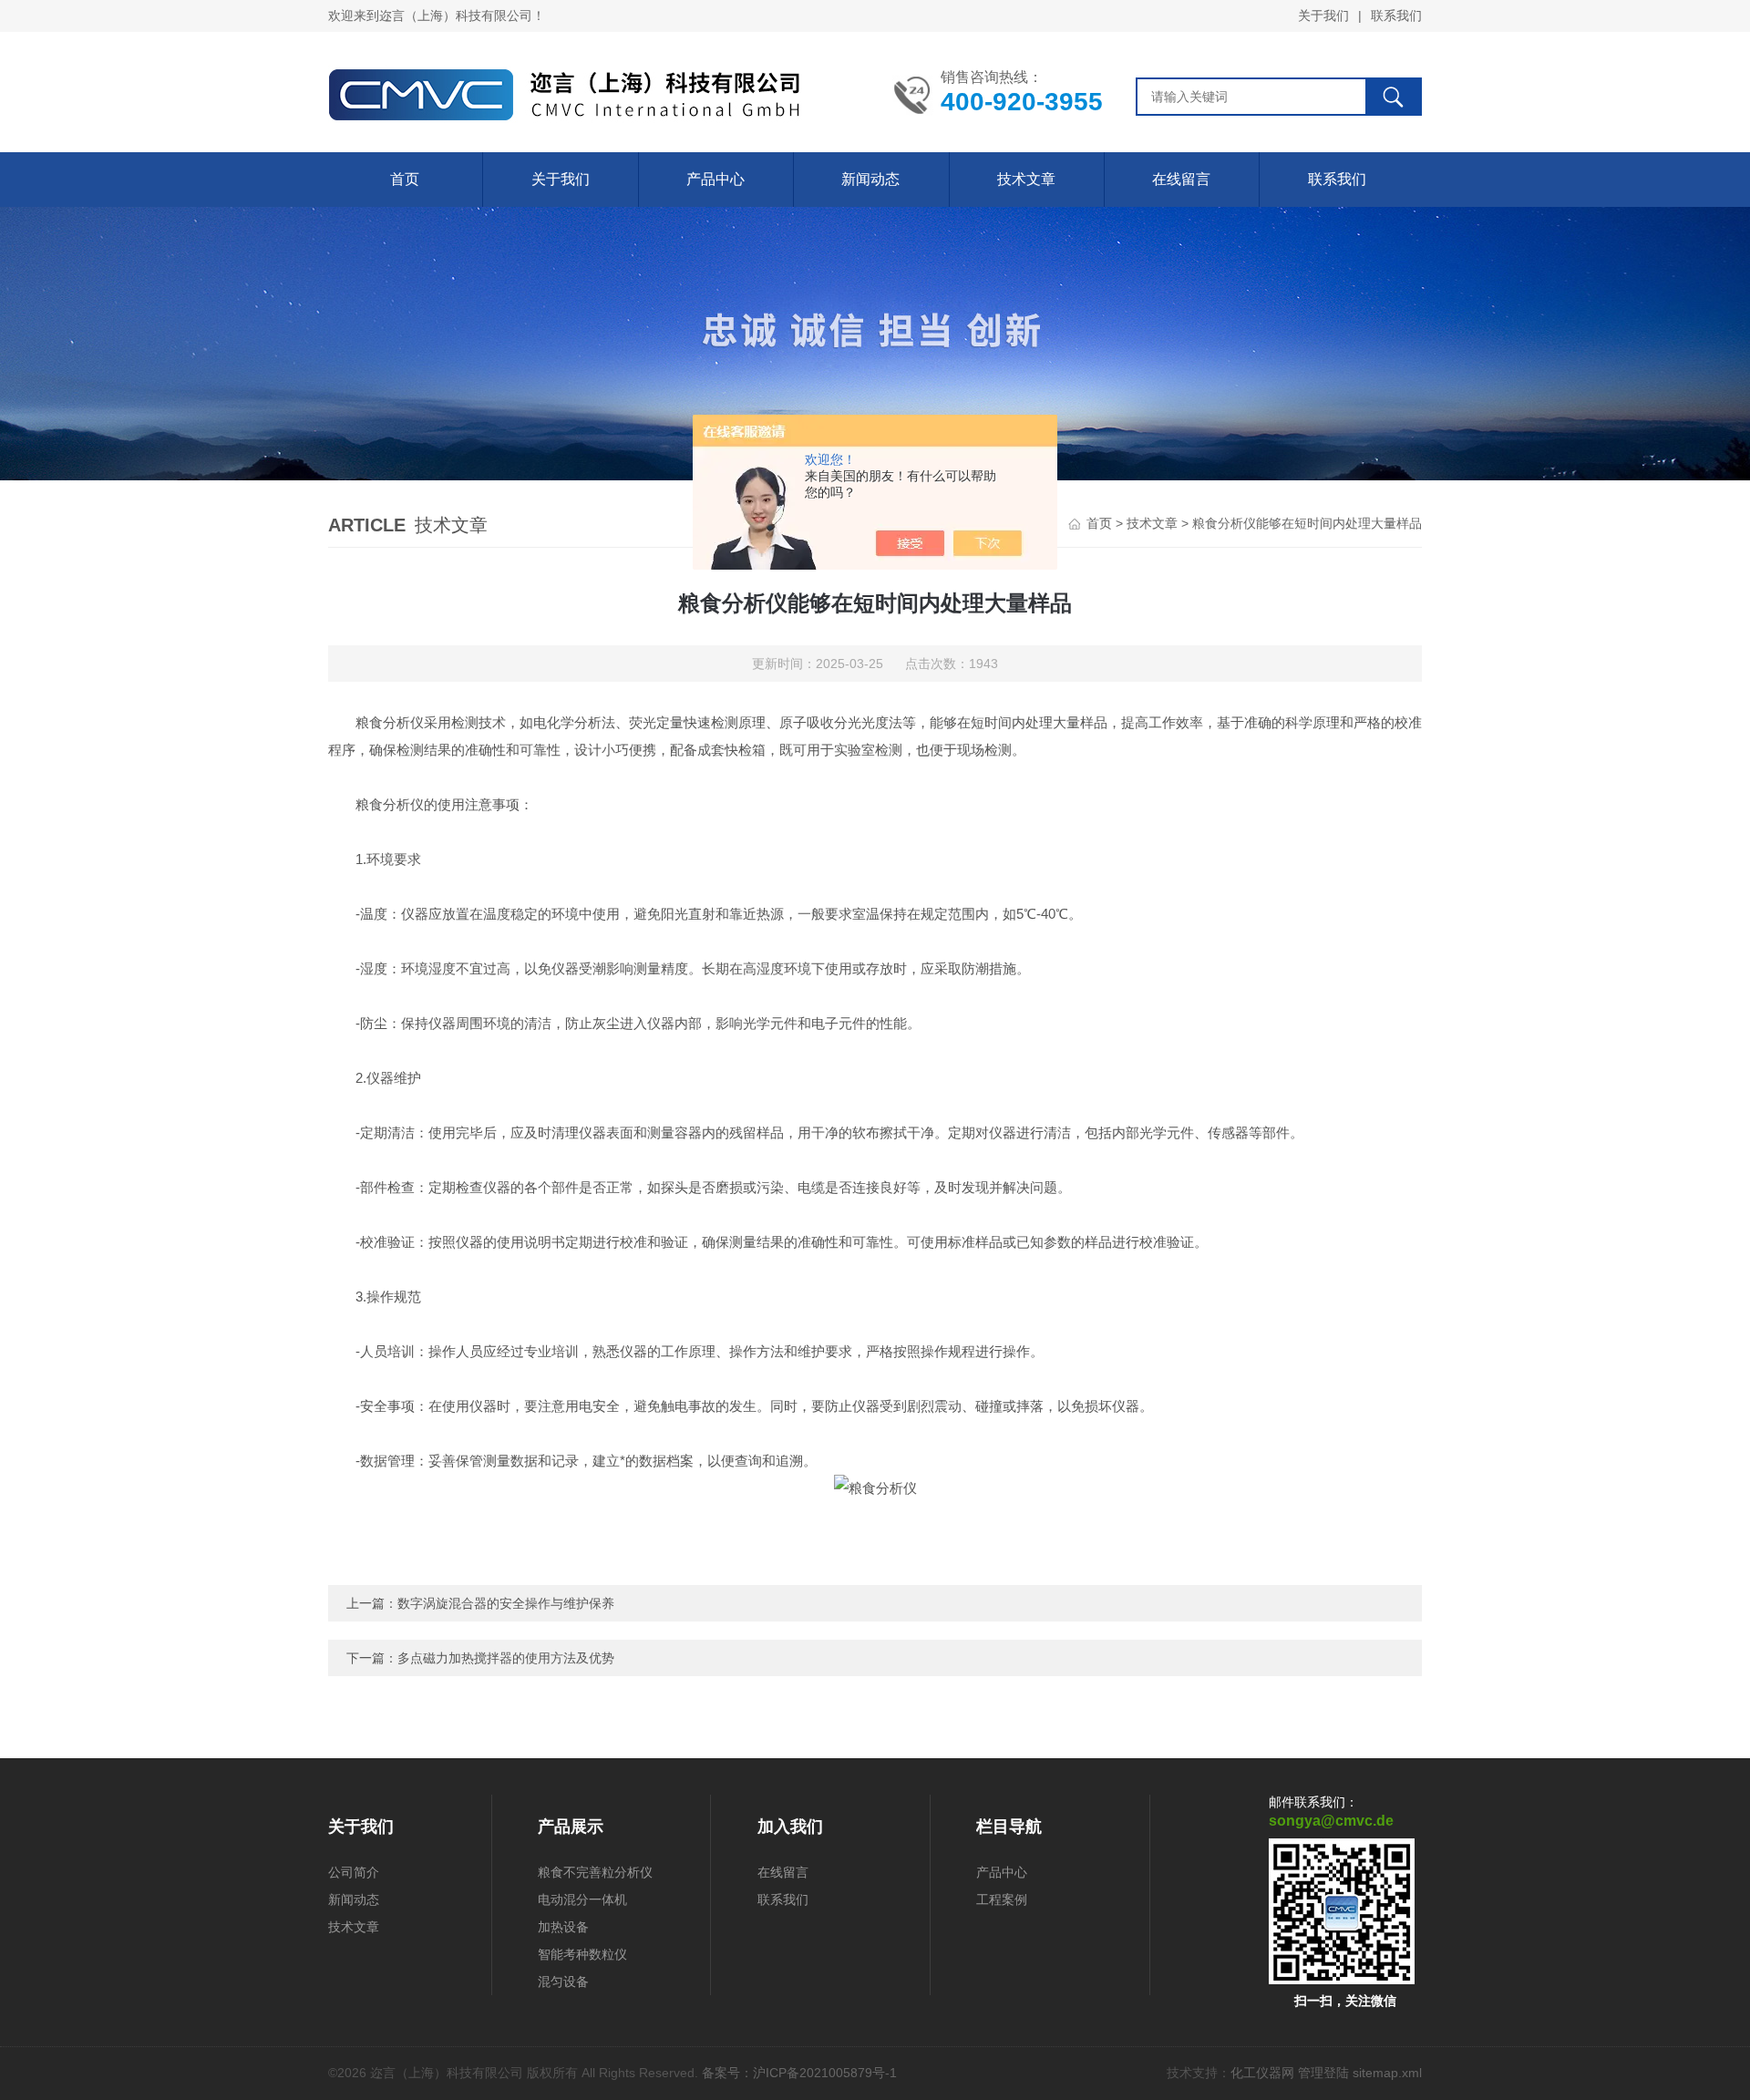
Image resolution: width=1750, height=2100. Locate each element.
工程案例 (1002, 1899)
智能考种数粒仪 (582, 1954)
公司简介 (354, 1872)
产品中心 (715, 179)
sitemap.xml (1387, 2073)
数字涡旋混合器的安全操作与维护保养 (506, 1603)
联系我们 (1396, 15)
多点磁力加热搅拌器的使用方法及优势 (506, 1658)
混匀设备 (563, 1982)
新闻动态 (870, 179)
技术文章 (1026, 179)
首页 (405, 179)
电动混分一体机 (582, 1899)
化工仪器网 (1262, 2073)
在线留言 (1181, 179)
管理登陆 (1323, 2073)
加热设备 (563, 1927)
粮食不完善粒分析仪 (595, 1872)
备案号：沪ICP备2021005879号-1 (799, 2073)
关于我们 (1323, 15)
